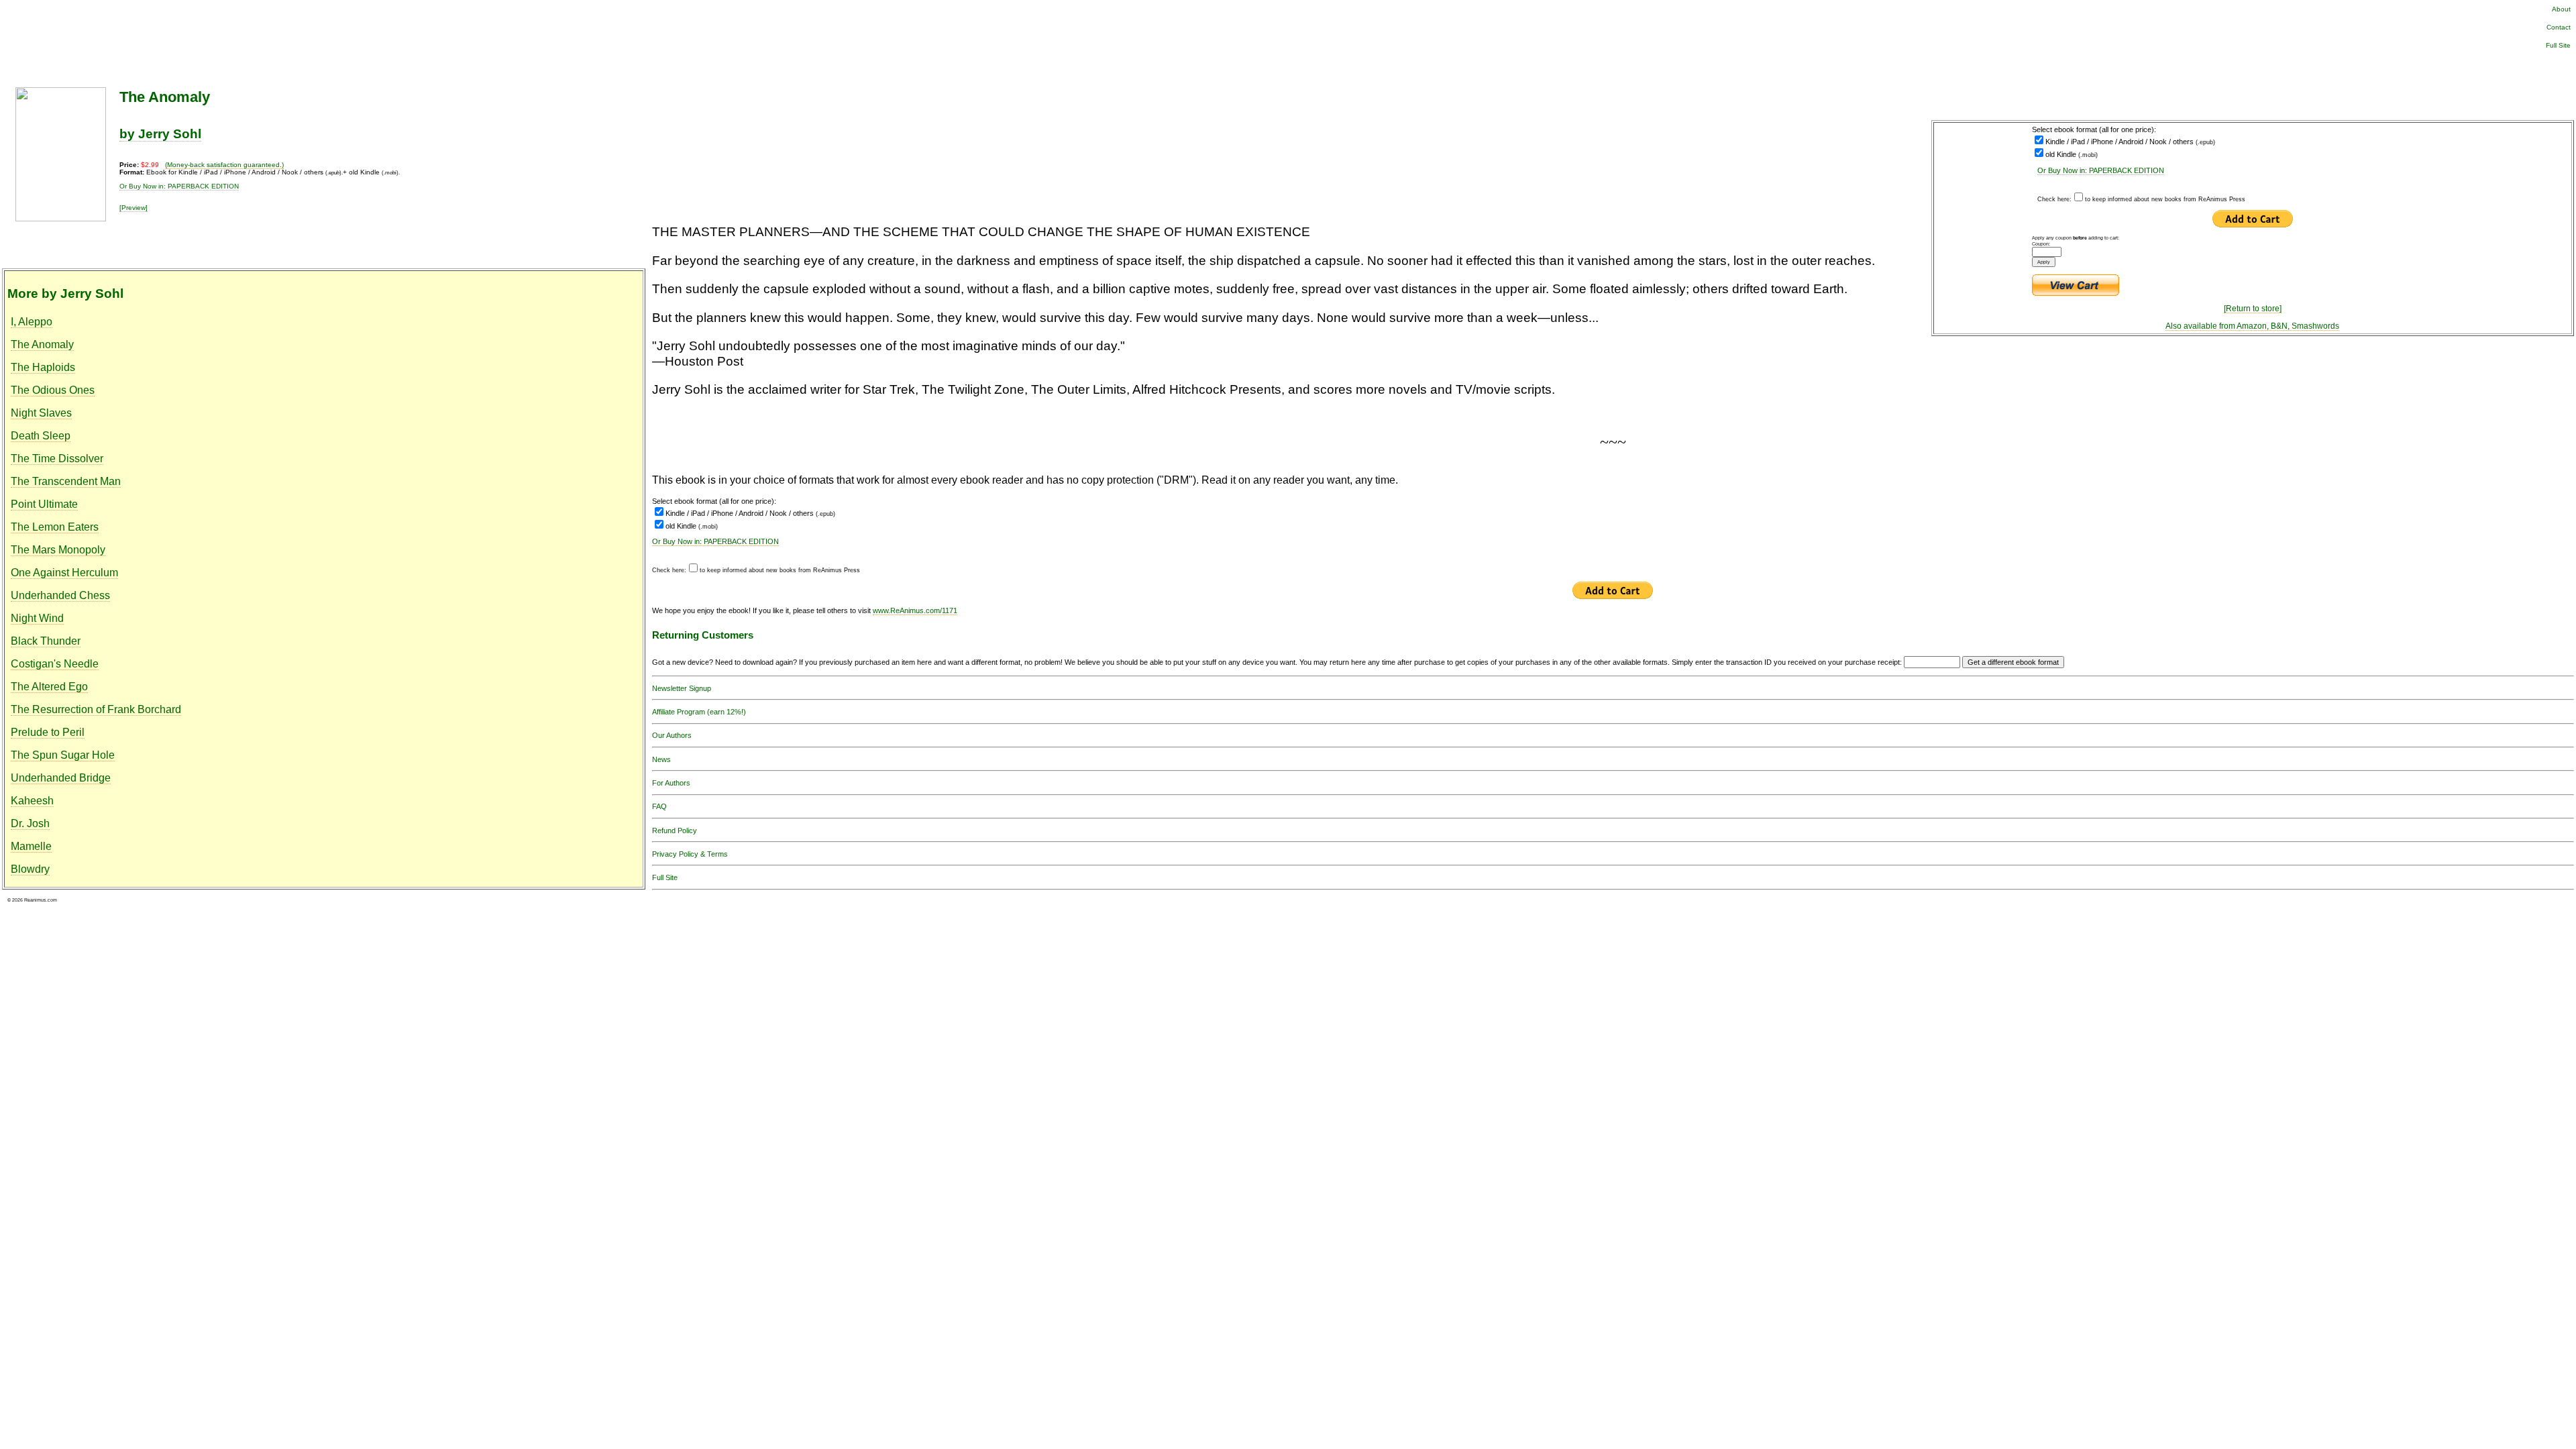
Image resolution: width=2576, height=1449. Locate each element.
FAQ (659, 806)
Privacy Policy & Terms (690, 854)
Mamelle (31, 846)
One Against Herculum (64, 573)
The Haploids (43, 367)
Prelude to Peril (48, 732)
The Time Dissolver (57, 459)
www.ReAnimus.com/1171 (915, 610)
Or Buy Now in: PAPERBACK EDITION (2101, 170)
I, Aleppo (32, 322)
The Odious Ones (53, 390)
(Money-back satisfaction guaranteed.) (224, 165)
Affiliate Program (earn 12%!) (699, 712)
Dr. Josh (30, 823)
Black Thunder (46, 641)
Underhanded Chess (60, 595)
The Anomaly (42, 344)
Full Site (2558, 45)
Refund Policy (675, 830)
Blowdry (30, 869)
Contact (2559, 27)
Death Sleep (41, 436)
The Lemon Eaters (55, 527)
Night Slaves (41, 413)
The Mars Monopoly (58, 550)
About (2561, 9)
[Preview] (133, 208)
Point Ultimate (44, 504)
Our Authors (672, 735)
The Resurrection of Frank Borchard (96, 709)
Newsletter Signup (682, 688)
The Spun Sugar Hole (63, 755)
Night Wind (37, 618)
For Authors (671, 783)
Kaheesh (32, 801)
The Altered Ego (49, 687)
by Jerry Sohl (160, 134)
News (661, 759)
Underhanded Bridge (61, 778)
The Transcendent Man (66, 481)
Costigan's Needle (55, 664)
